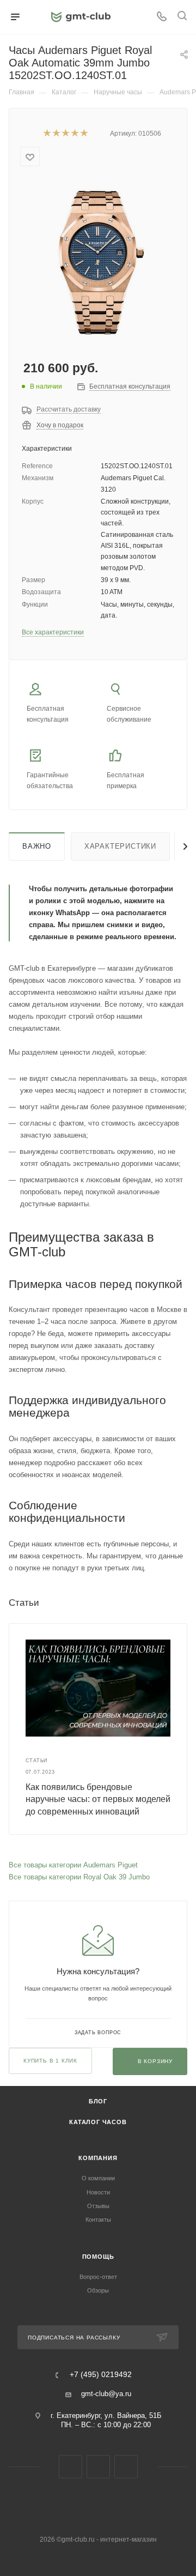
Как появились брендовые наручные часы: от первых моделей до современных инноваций (98, 1799)
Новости (98, 2192)
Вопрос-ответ (98, 2277)
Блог (98, 2101)
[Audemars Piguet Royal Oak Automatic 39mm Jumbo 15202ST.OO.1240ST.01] (98, 261)
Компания (98, 2158)
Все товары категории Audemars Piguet (73, 1865)
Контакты (98, 2220)
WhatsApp (126, 2467)
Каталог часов (98, 2122)
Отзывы (98, 2206)
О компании (98, 2178)
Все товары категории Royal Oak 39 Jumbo (79, 1877)
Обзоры (98, 2290)
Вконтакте (71, 2467)
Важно (37, 846)
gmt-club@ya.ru (106, 2394)
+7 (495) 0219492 (101, 2375)
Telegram (98, 2467)
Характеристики (120, 846)
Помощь (98, 2257)
